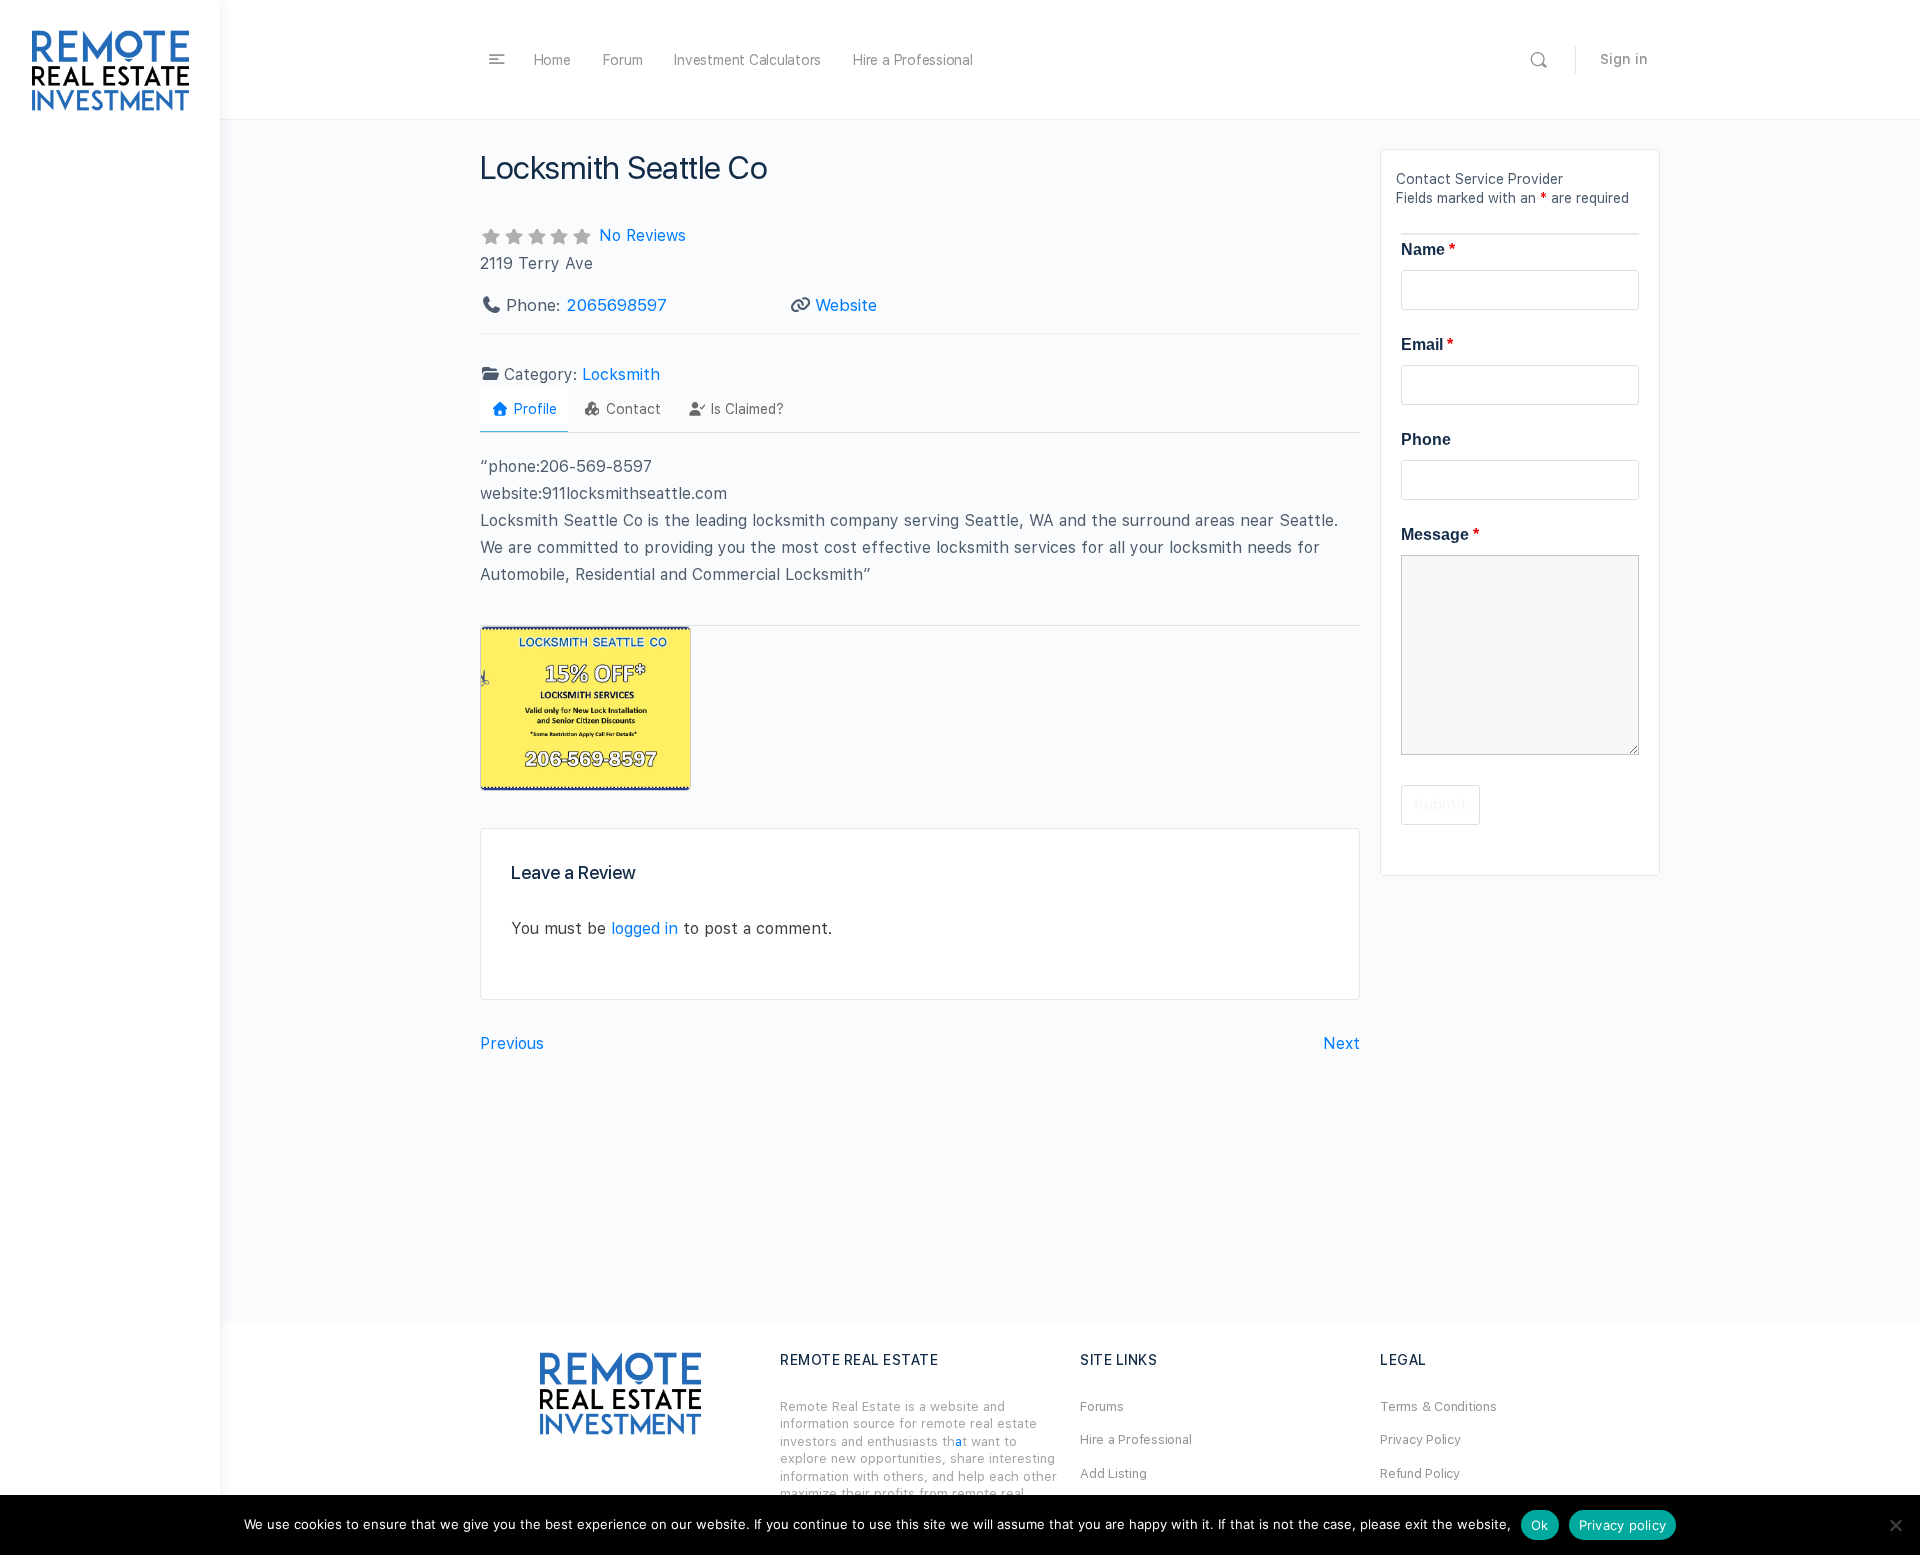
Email (1427, 344)
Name (1428, 249)
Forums (1102, 1406)
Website (846, 305)
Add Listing (1113, 1473)
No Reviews (642, 235)
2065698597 (616, 305)
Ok (1540, 1525)
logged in (644, 928)
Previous (512, 1043)
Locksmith (621, 374)
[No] (1895, 1525)
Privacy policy (1623, 1525)
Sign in (1624, 59)
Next (1341, 1043)
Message (1440, 534)
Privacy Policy (1420, 1439)
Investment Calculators (747, 60)
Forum (623, 60)
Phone (1426, 439)
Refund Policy (1420, 1473)
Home (552, 60)
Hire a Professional (912, 60)
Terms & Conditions (1438, 1406)
